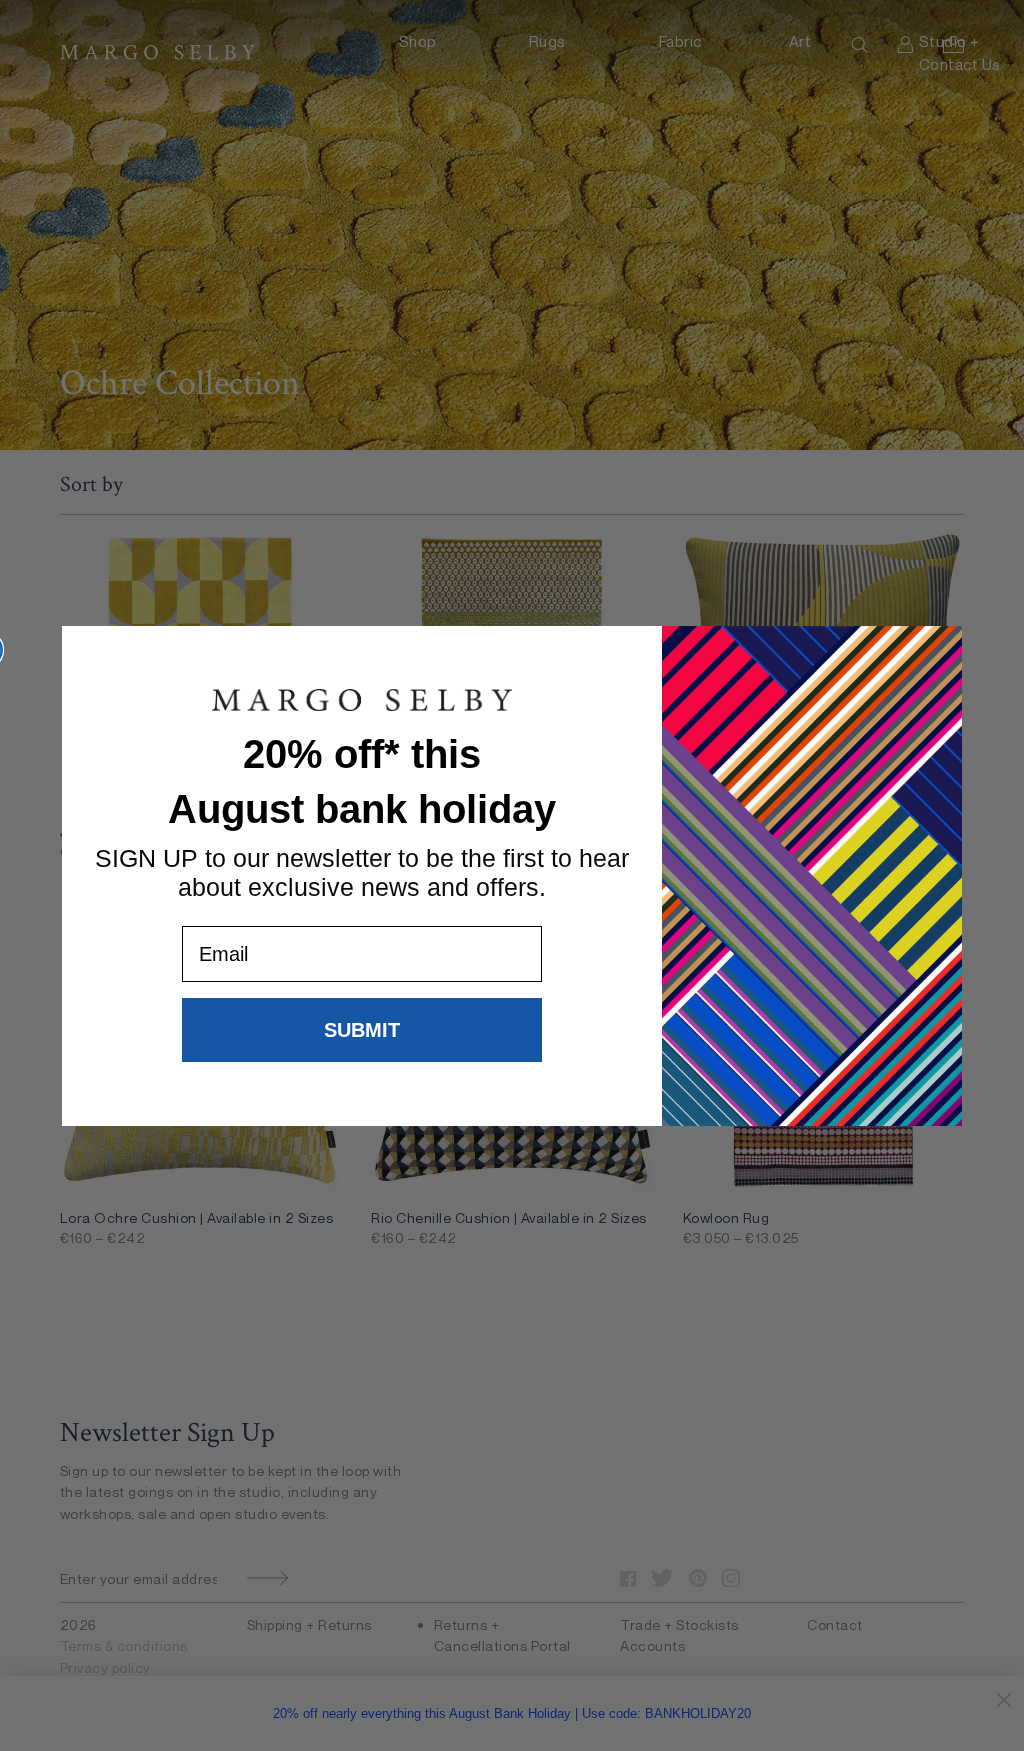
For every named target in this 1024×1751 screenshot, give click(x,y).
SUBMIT (362, 1030)
